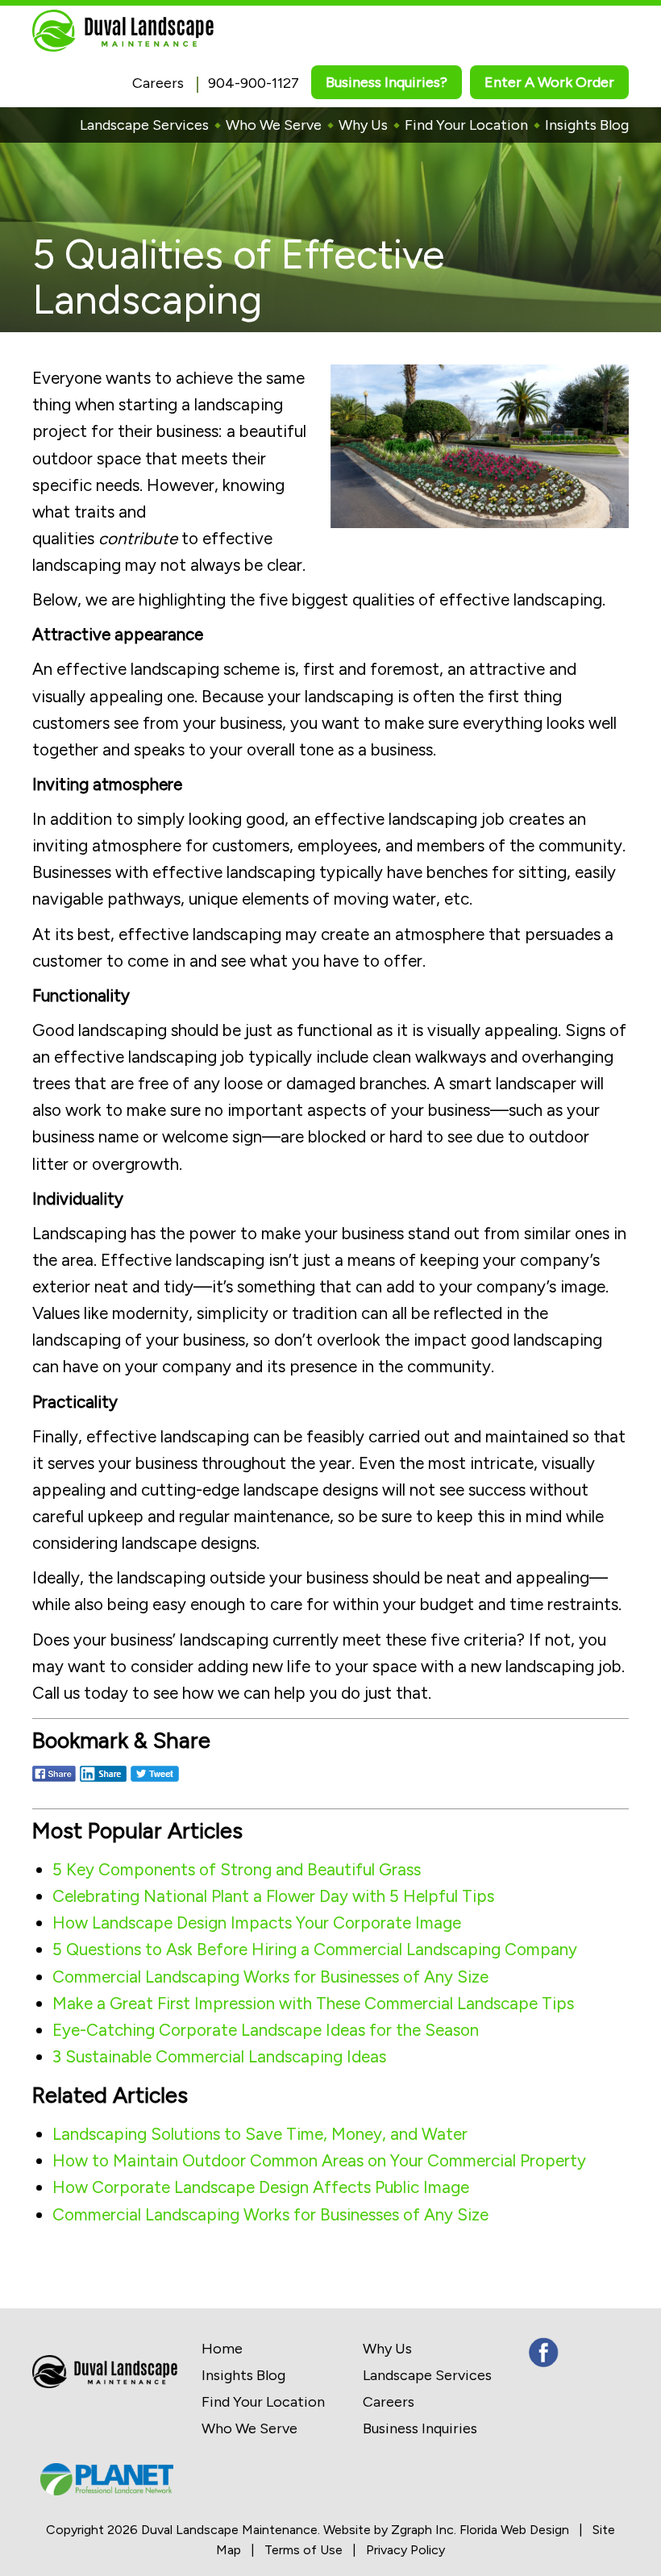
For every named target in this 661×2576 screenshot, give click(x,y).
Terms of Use (303, 2550)
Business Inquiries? (387, 82)
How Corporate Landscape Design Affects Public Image (261, 2187)
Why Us (363, 125)
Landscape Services (144, 125)
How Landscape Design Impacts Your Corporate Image (257, 1923)
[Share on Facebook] (54, 1783)
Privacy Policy (405, 2550)
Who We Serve (274, 125)
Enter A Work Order (549, 82)
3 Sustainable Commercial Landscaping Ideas (219, 2056)
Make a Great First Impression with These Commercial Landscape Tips (313, 2003)
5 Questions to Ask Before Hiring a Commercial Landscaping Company (315, 1949)
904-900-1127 (254, 83)
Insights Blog (587, 125)
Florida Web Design (514, 2530)
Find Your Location (466, 125)
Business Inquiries (420, 2428)
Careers (158, 83)
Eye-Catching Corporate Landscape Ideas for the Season (266, 2030)
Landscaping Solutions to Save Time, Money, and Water (260, 2134)
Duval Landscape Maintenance (229, 2530)
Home (222, 2349)
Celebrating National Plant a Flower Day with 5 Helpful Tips (273, 1896)
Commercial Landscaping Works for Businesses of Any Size (270, 1977)
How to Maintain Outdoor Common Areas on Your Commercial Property (319, 2160)
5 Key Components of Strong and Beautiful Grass (237, 1869)
